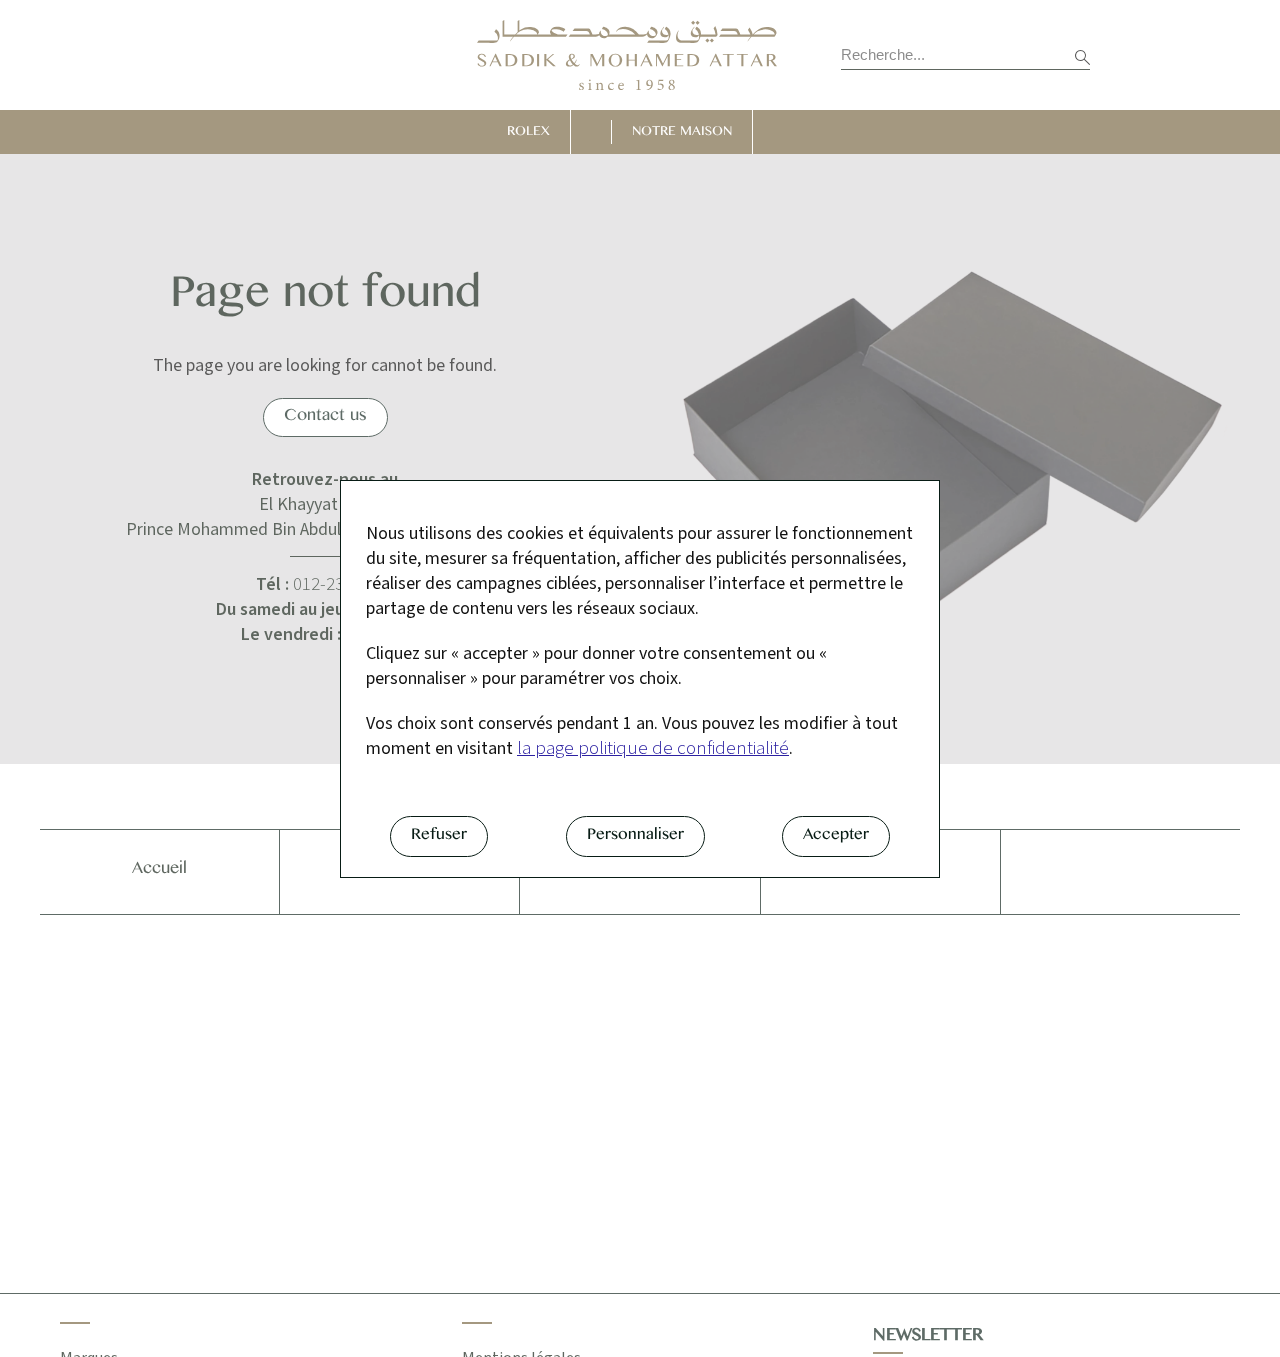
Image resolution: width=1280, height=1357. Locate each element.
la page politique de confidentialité (653, 748)
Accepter (836, 837)
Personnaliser (635, 837)
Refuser (439, 837)
